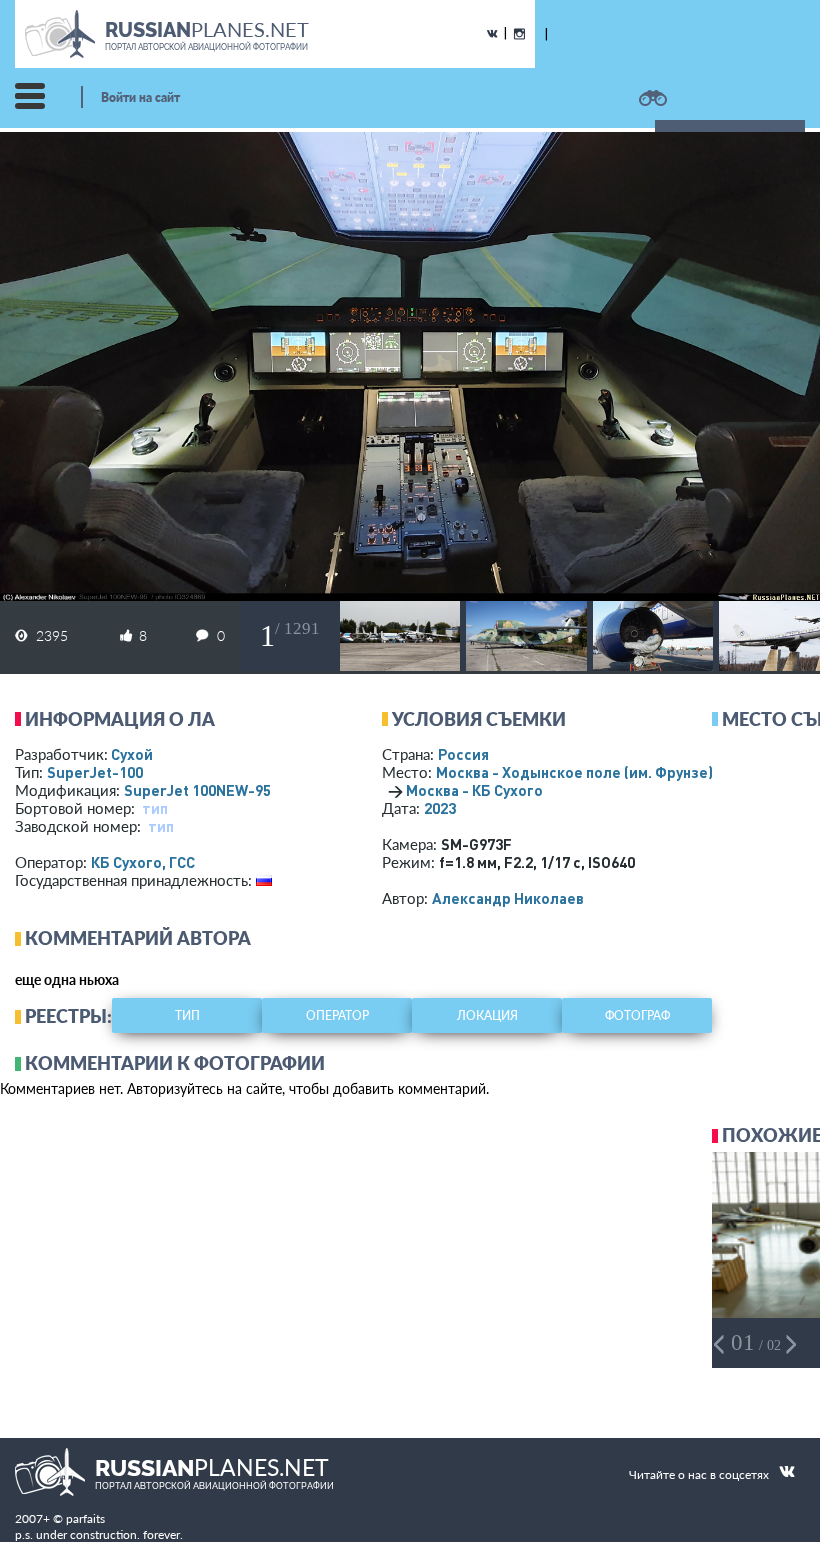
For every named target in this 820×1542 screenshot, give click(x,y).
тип (155, 808)
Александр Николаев (508, 898)
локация (487, 1015)
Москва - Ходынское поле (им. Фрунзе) (601, 772)
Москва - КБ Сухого (474, 790)
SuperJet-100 (95, 772)
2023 (440, 808)
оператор (337, 1015)
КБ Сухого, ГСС (143, 862)
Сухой (132, 754)
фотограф (637, 1015)
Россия (463, 754)
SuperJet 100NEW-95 (197, 790)
